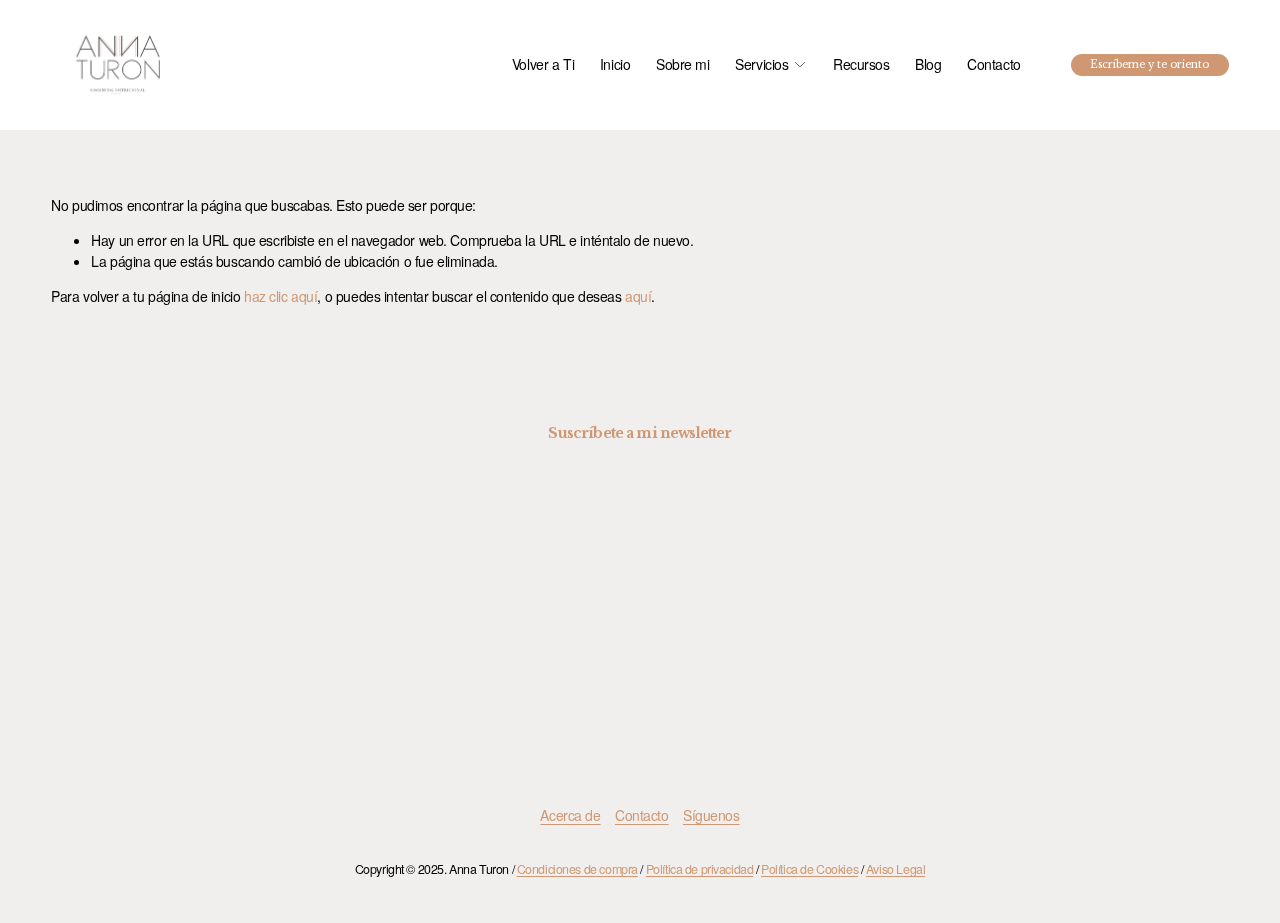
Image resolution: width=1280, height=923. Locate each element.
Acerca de (570, 815)
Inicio (615, 64)
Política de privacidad (700, 869)
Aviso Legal (895, 869)
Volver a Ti (543, 64)
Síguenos (711, 815)
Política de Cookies (809, 869)
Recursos (861, 64)
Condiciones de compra (577, 869)
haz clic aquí (281, 296)
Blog (928, 64)
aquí (638, 296)
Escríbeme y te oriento (1149, 64)
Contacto (994, 64)
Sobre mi (683, 64)
